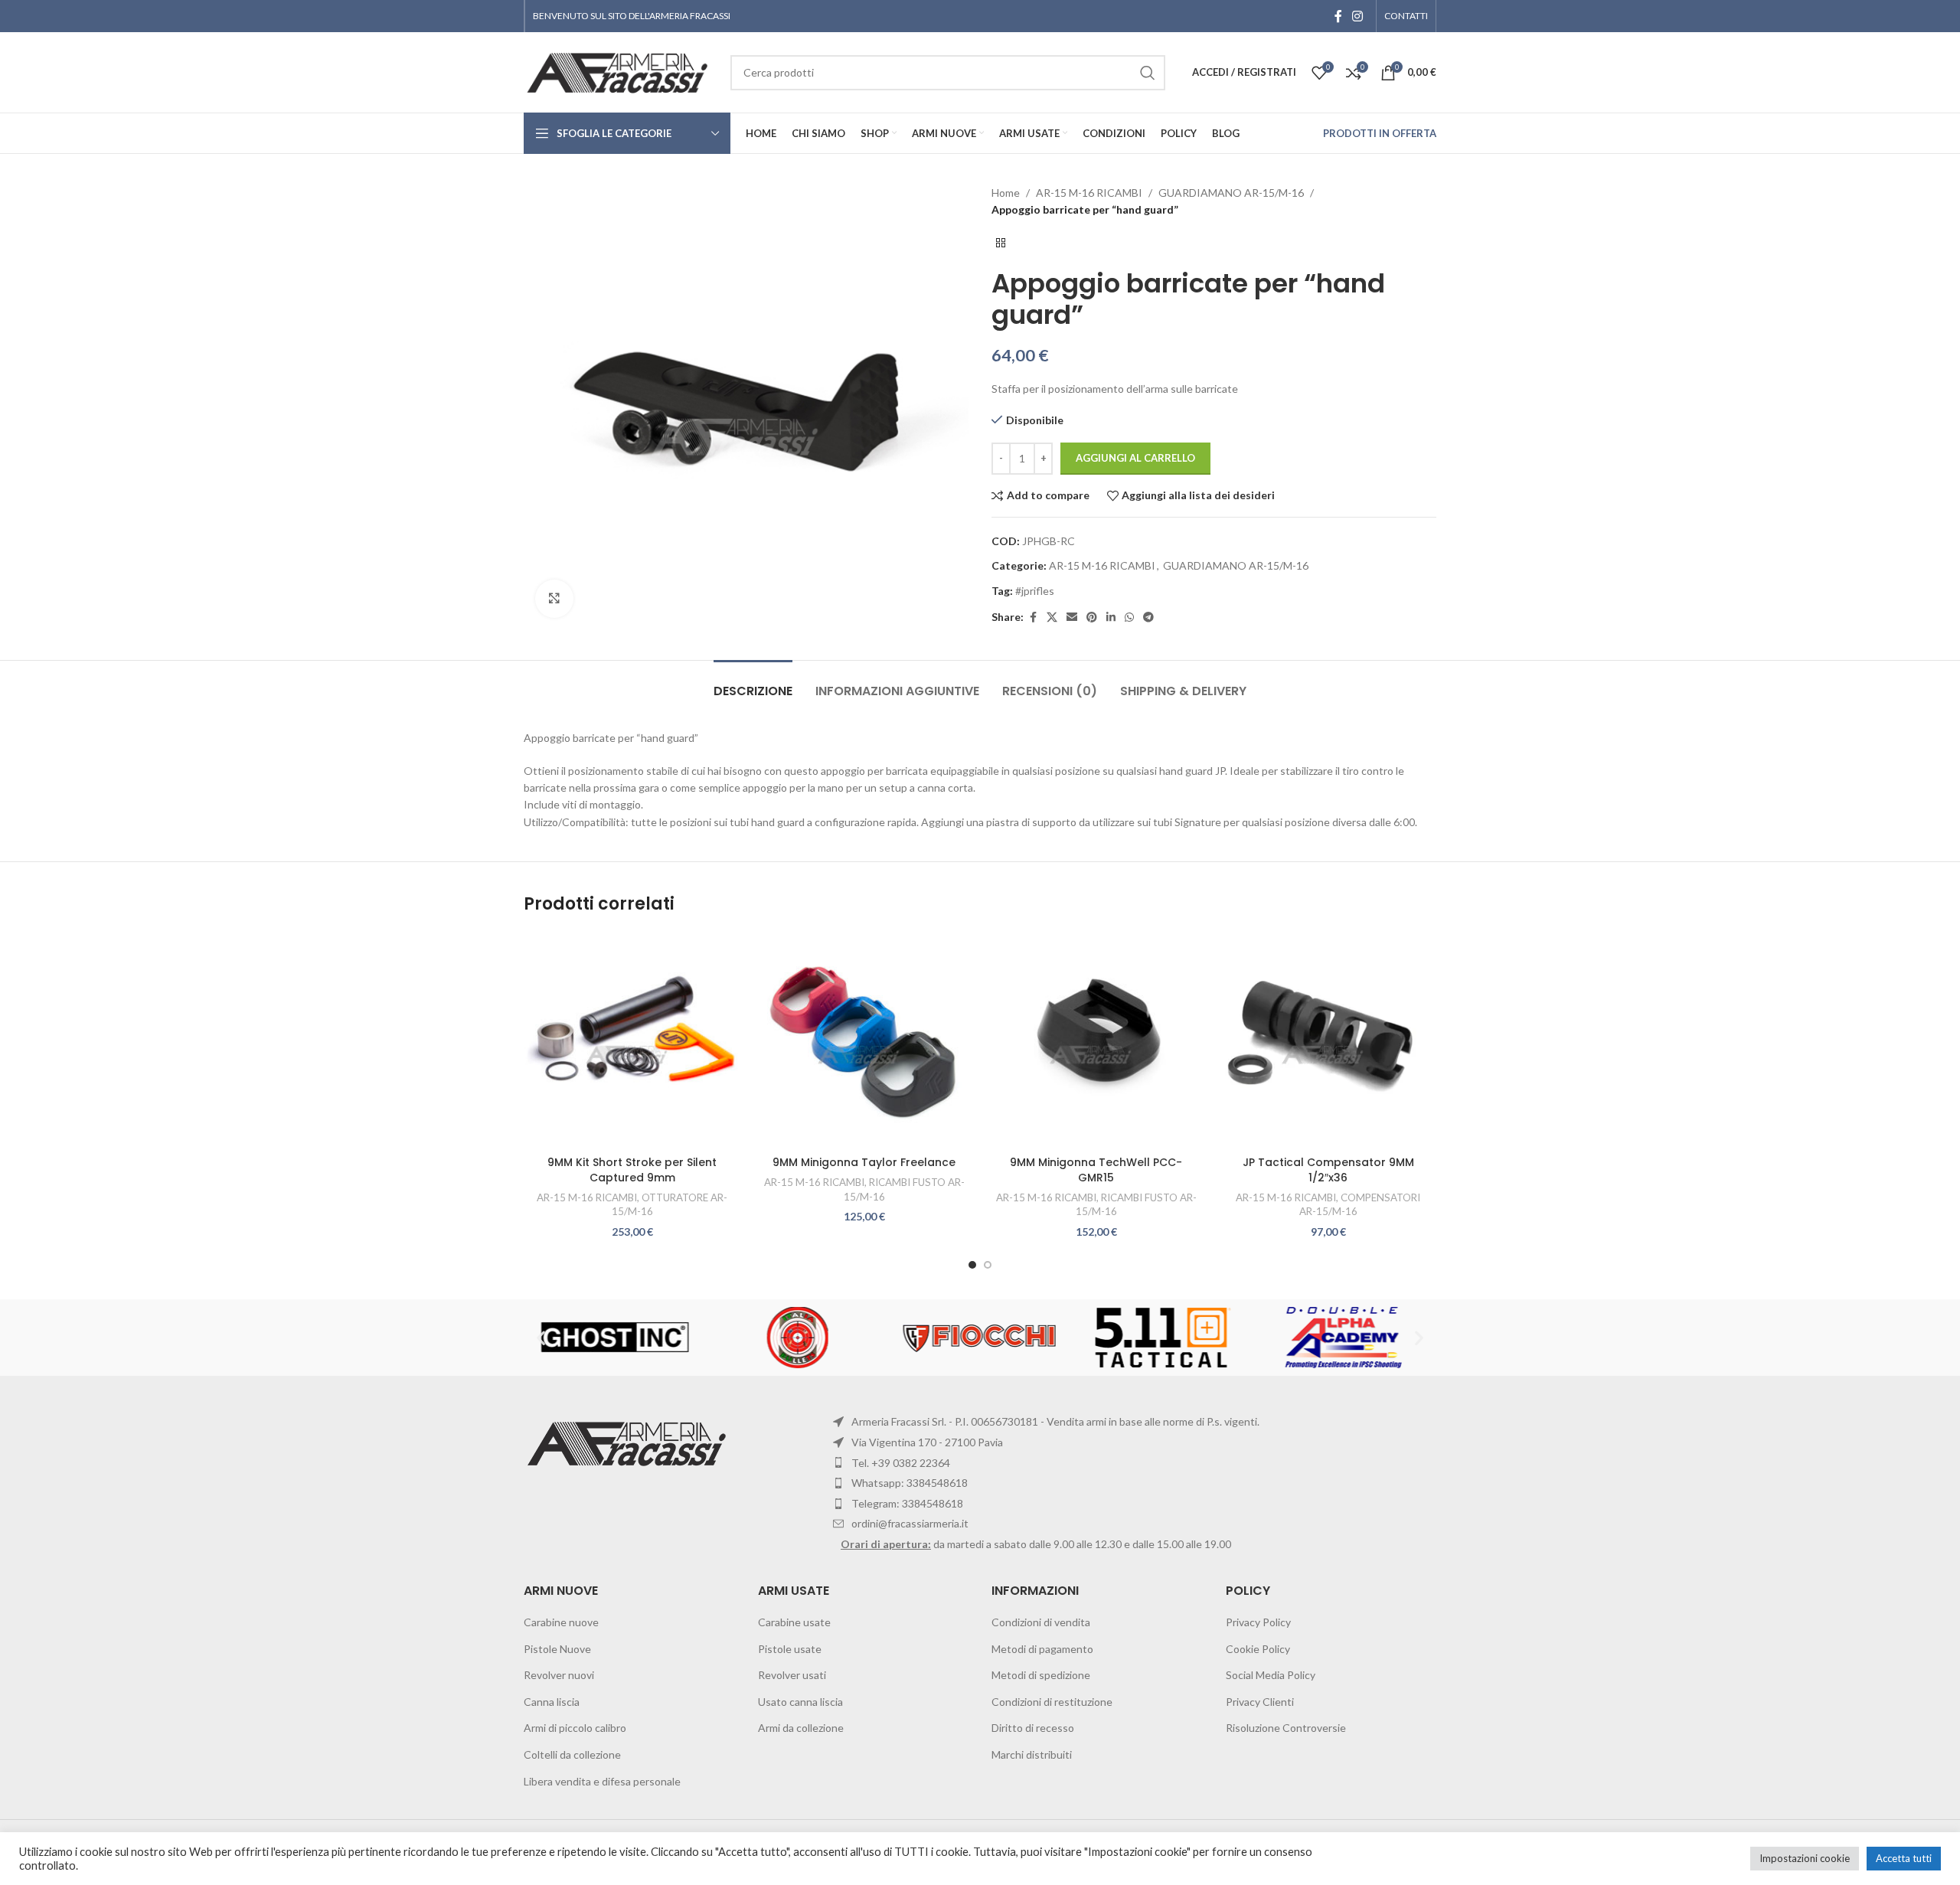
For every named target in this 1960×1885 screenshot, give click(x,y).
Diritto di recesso (1033, 1728)
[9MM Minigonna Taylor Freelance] (864, 1040)
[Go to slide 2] (988, 1265)
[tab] (753, 683)
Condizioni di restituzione (1052, 1702)
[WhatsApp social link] (1129, 617)
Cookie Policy (1258, 1649)
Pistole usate (790, 1649)
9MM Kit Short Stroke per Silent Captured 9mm (632, 1170)
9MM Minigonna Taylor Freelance (864, 1162)
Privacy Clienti (1260, 1702)
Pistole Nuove (557, 1649)
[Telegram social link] (1148, 617)
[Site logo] (619, 71)
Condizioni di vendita (1041, 1622)
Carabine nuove (561, 1622)
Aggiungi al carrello (1135, 458)
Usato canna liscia (800, 1702)
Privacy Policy (1258, 1622)
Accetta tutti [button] (1904, 1858)
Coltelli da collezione (572, 1754)
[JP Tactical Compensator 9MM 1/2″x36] (1328, 1040)
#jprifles (1035, 591)
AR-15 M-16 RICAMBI (1089, 193)
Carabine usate (794, 1622)
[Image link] (629, 1442)
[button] (541, 1338)
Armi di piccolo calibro (575, 1728)
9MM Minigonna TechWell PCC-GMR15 (1096, 1170)
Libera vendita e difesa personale (602, 1781)
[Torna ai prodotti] (1001, 243)
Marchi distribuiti (1032, 1754)
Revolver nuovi (559, 1675)
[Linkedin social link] (1111, 617)
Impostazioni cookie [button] (1805, 1858)
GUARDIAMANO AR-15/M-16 (1231, 193)
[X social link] (1052, 617)
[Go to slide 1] (972, 1265)
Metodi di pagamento (1042, 1649)
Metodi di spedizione (1041, 1675)
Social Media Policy (1271, 1675)
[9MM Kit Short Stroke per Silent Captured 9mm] (632, 1040)
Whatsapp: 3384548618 (910, 1483)
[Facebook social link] (1338, 16)
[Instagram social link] (1358, 16)
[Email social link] (1072, 617)
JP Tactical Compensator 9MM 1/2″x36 (1328, 1170)
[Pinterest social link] (1092, 617)
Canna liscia (552, 1702)
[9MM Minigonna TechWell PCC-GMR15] (1096, 1040)
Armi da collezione (801, 1728)
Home (1006, 193)
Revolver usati (792, 1675)
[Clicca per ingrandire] (554, 599)
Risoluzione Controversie (1286, 1728)
